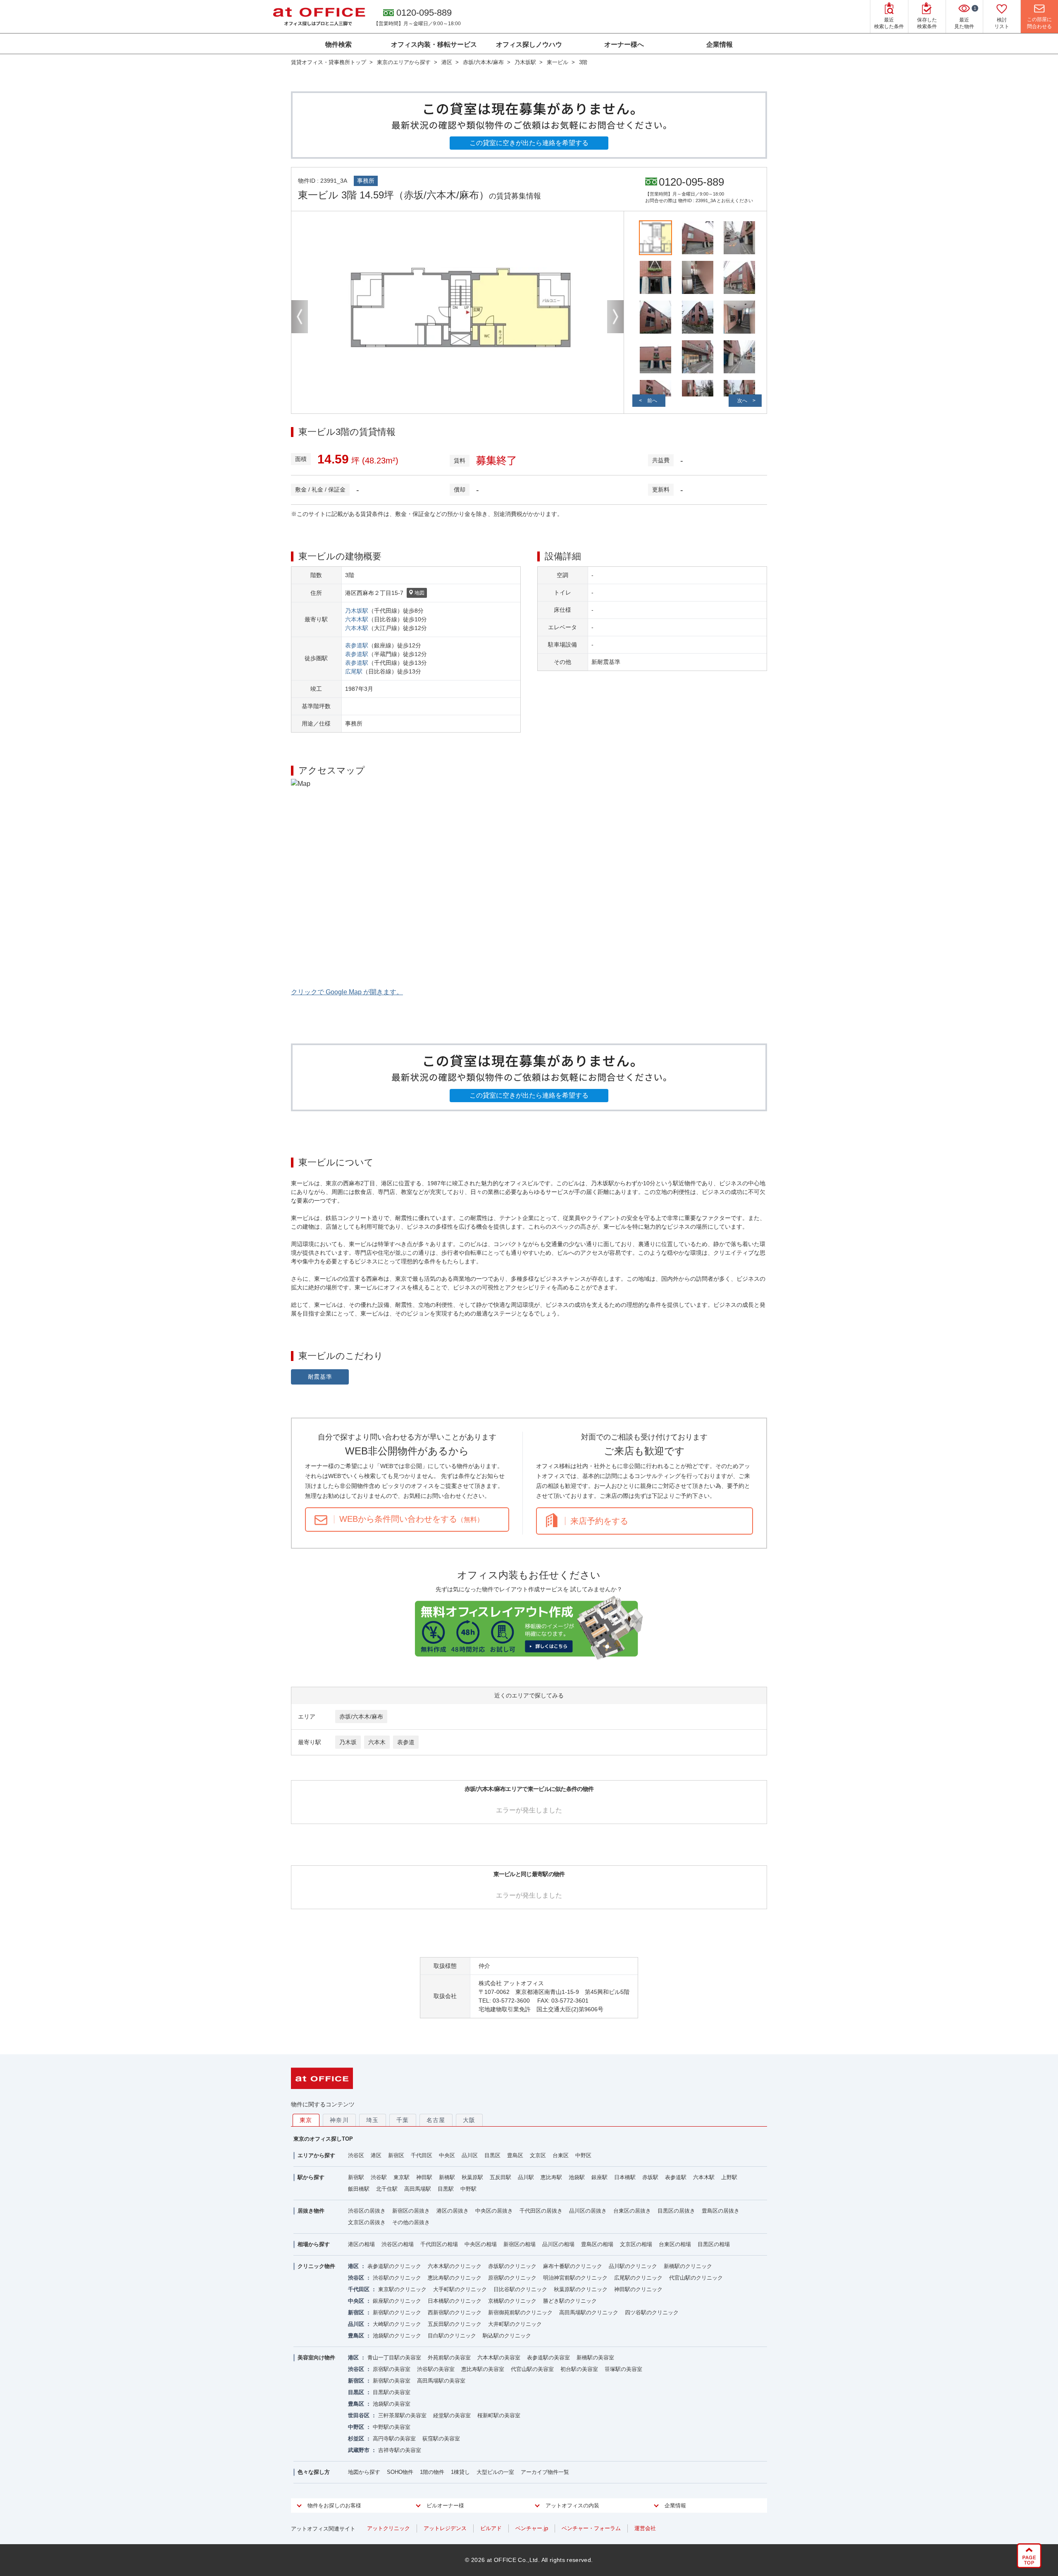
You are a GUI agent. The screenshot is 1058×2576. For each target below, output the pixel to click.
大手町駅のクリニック (460, 2289)
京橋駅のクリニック (512, 2301)
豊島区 (515, 2155)
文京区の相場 (636, 2244)
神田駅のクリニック (638, 2289)
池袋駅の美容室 (392, 2404)
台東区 (561, 2155)
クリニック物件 (316, 2266)
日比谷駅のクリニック (520, 2289)
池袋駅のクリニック (397, 2336)
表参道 (406, 1742)
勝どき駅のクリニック (570, 2301)
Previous (300, 317)
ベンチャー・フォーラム (591, 2528)
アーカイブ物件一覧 (545, 2472)
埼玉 (373, 2120)
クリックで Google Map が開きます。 (347, 992)
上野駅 (729, 2177)
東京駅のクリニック (402, 2289)
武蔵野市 (359, 2450)
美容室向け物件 (316, 2358)
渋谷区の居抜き (367, 2211)
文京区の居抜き (367, 2222)
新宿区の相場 (519, 2244)
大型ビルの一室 (495, 2472)
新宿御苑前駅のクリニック (520, 2312)
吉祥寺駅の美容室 (400, 2450)
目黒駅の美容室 (392, 2392)
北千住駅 (387, 2189)
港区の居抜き (453, 2211)
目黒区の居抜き (676, 2211)
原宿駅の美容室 (392, 2369)
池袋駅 (577, 2177)
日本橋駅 (625, 2177)
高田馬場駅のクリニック (589, 2312)
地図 (419, 593)
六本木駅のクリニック (455, 2266)
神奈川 (339, 2120)
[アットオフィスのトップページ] (319, 17)
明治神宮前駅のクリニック (575, 2278)
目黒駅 (446, 2189)
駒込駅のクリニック (507, 2336)
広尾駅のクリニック (638, 2278)
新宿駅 (356, 2177)
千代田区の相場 (439, 2244)
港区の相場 (361, 2244)
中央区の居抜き (494, 2211)
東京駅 (402, 2177)
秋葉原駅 (472, 2177)
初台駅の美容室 (579, 2369)
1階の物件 (432, 2472)
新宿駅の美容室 (392, 2381)
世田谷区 (359, 2415)
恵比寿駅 (551, 2177)
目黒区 (492, 2155)
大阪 (469, 2120)
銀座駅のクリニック (397, 2301)
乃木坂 (348, 1742)
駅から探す (311, 2177)
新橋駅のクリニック (688, 2266)
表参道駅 (357, 645)
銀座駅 (599, 2177)
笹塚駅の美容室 (623, 2369)
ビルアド (491, 2528)
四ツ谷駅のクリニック (652, 2312)
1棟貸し (460, 2472)
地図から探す (364, 2472)
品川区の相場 (558, 2244)
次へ (742, 401)
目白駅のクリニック (452, 2336)
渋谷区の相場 (398, 2244)
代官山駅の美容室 (532, 2369)
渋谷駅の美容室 (436, 2369)
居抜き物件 (311, 2211)
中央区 (447, 2155)
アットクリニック (388, 2528)
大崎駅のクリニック (397, 2324)
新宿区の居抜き (411, 2211)
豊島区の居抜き (721, 2211)
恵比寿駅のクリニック (455, 2278)
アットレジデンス (445, 2528)
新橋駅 (447, 2177)
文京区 (538, 2155)
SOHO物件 (400, 2472)
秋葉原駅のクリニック (581, 2289)
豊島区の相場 (597, 2244)
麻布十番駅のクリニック (573, 2266)
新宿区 (396, 2155)
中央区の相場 (481, 2244)
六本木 (377, 1742)
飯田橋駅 (359, 2189)
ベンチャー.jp (532, 2528)
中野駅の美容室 (392, 2427)
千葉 (403, 2120)
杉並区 (356, 2439)
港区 (376, 2155)
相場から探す (314, 2244)
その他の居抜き (411, 2222)
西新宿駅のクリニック (455, 2312)
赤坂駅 (650, 2177)
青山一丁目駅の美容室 (394, 2358)
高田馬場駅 (418, 2189)
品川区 (470, 2155)
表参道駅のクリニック (394, 2266)
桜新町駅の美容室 (499, 2415)
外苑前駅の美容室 (449, 2358)
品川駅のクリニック (633, 2266)
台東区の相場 (675, 2244)
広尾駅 (354, 671)
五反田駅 (500, 2177)
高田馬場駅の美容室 (441, 2381)
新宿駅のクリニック (397, 2312)
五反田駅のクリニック (455, 2324)
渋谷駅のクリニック (397, 2278)
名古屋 (436, 2120)
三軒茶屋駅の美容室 (402, 2415)
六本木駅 (357, 619)
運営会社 (645, 2528)
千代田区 (422, 2155)
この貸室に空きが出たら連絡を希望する (529, 143)
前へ (652, 401)
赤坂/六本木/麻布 (361, 1717)
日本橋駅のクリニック (455, 2301)
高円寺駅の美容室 (394, 2439)
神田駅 (424, 2177)
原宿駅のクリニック (512, 2278)
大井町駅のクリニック (515, 2324)
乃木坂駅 (357, 611)
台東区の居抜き (632, 2211)
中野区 (583, 2155)
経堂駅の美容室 (452, 2415)
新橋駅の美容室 (595, 2358)
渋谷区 (356, 2155)
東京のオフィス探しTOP (323, 2139)
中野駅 (468, 2189)
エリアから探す (316, 2155)
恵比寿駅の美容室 (483, 2369)
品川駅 (526, 2177)
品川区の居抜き (588, 2211)
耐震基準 (320, 1377)
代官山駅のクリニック (696, 2278)
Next (615, 317)
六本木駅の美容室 (499, 2358)
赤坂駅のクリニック (512, 2266)
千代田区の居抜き (541, 2211)
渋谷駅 (379, 2177)
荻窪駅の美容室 (441, 2439)
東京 (306, 2120)
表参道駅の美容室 (548, 2358)
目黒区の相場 (714, 2244)
